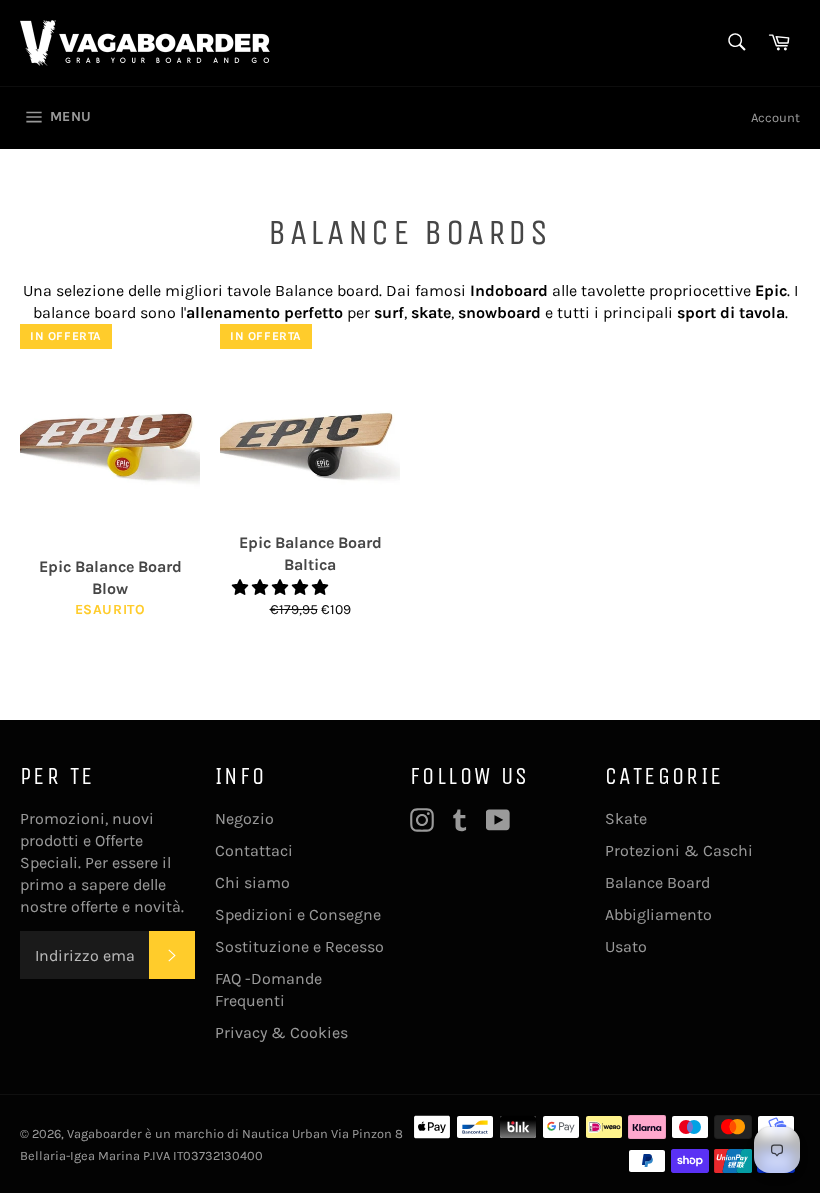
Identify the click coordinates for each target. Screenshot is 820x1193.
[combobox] (735, 43)
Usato (626, 946)
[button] (282, 587)
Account (775, 117)
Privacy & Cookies (281, 1032)
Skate (626, 818)
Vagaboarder (104, 1133)
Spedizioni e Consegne (298, 914)
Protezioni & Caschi (679, 850)
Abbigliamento (658, 914)
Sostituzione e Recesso (299, 946)
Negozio (244, 818)
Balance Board (657, 882)
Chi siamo (252, 882)
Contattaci (254, 850)
